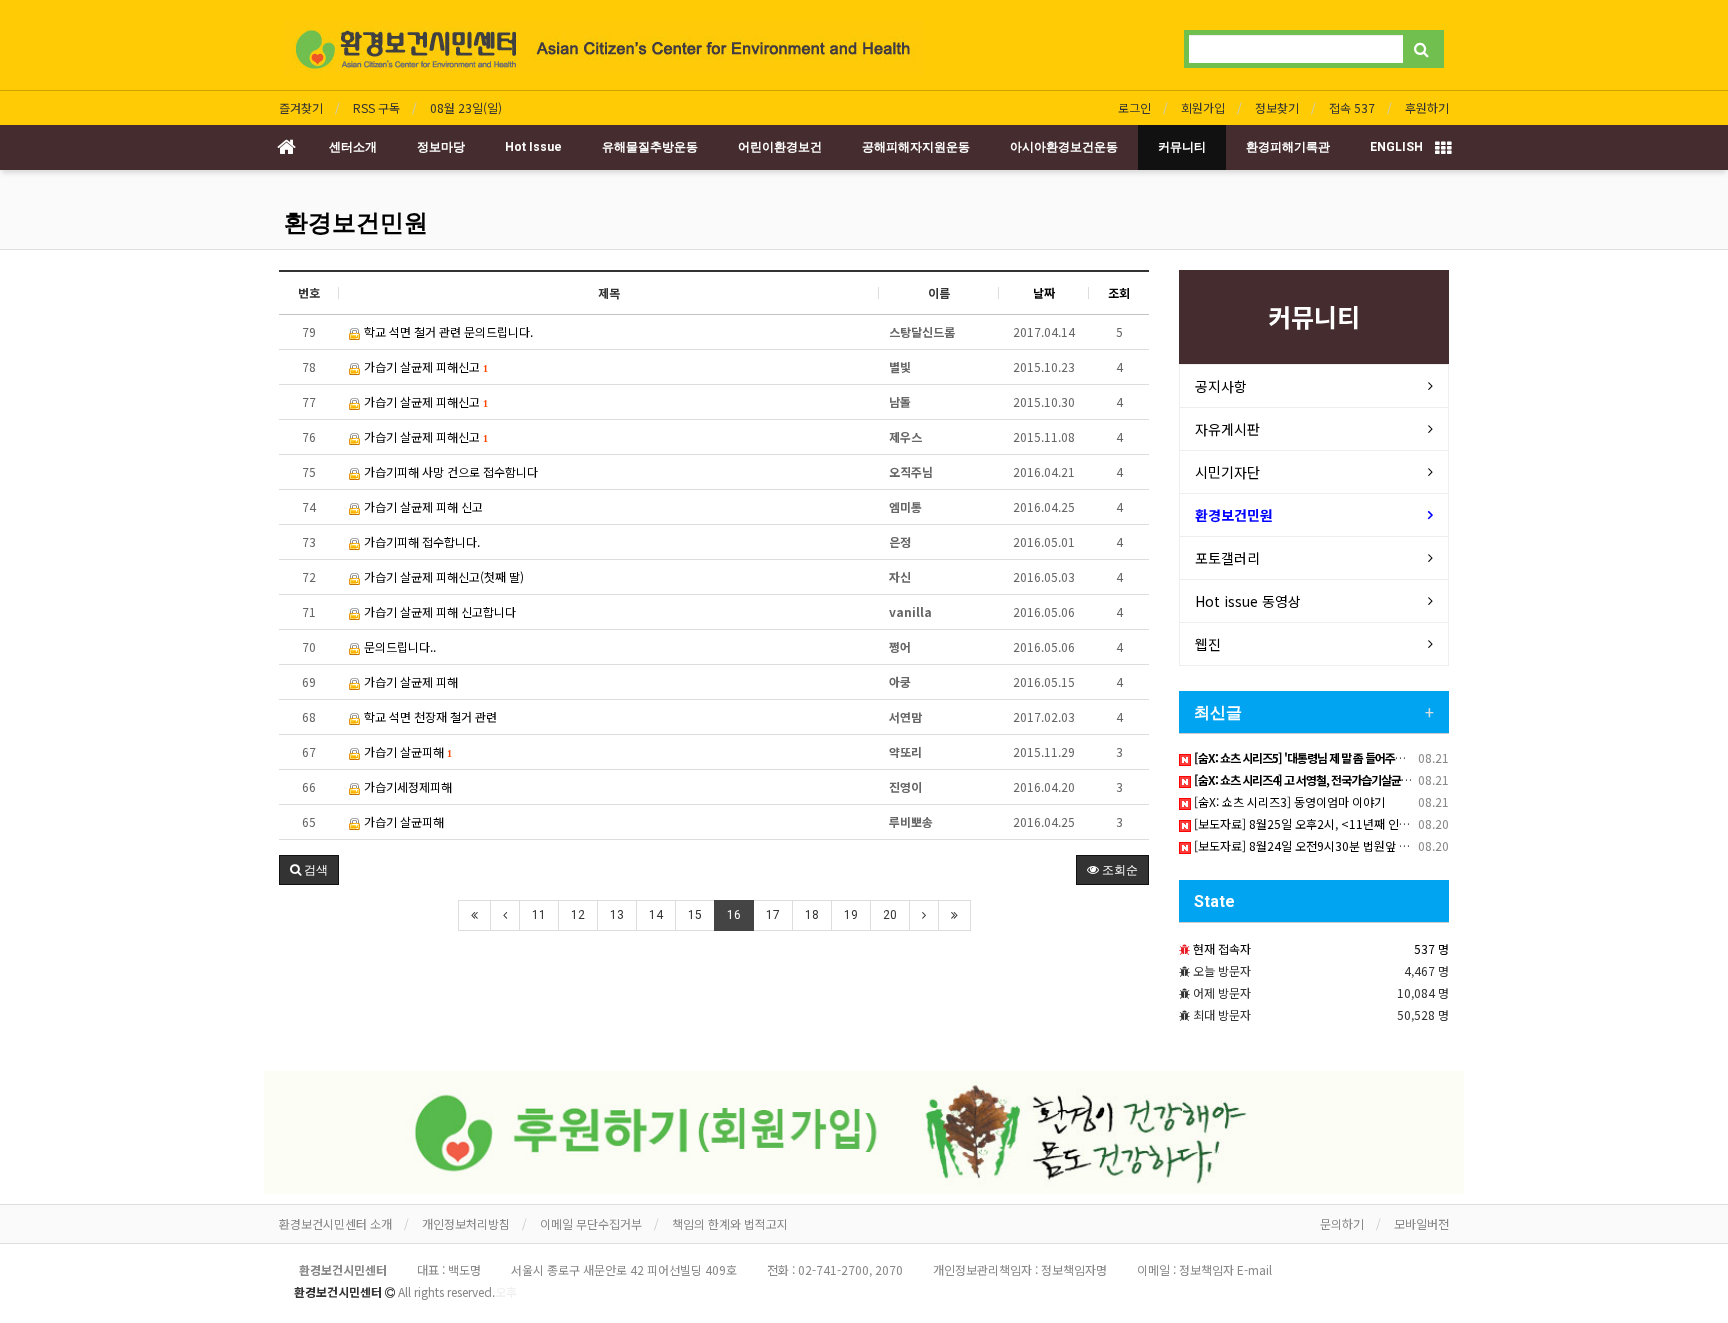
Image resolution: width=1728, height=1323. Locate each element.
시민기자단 (1227, 472)
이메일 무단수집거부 (591, 1223)
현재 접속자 (1222, 948)
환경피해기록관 (1288, 147)
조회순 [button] (1118, 870)
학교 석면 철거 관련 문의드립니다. (447, 331)
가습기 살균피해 (406, 751)
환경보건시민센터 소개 (335, 1223)
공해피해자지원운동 (916, 147)
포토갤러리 (1227, 558)
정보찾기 (1277, 107)
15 (695, 915)
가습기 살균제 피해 (409, 681)
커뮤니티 (1182, 147)
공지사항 (1221, 386)
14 (656, 915)
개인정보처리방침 (466, 1223)
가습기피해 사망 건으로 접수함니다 (449, 471)
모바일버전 (1421, 1223)
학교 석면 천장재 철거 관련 (429, 716)
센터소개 (353, 147)
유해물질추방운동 (650, 147)
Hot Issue (533, 147)
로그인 (1134, 107)
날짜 (1044, 292)
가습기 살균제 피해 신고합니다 (438, 611)
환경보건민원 (356, 223)
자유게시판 (1227, 429)
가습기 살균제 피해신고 (424, 366)
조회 (1119, 292)
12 (578, 915)
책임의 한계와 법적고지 (730, 1223)
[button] (309, 870)
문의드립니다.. (398, 646)
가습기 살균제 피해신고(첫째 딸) (442, 576)
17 (773, 915)
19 (851, 915)
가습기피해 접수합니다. (420, 541)
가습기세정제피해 (406, 786)
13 (617, 915)
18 (812, 915)
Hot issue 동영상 (1248, 601)
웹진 (1208, 644)
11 (539, 915)
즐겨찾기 (301, 107)
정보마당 (441, 147)
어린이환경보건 (780, 147)
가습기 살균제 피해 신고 (422, 506)
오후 (506, 1291)
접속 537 (1352, 107)
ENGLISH (1396, 147)
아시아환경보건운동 (1064, 147)
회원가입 (1203, 107)
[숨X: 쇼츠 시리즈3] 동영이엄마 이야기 (1288, 801)
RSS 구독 (376, 107)
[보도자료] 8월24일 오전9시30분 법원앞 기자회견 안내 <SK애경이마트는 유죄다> (1397, 845)
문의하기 (1342, 1223)
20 (890, 915)
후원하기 (1427, 107)
